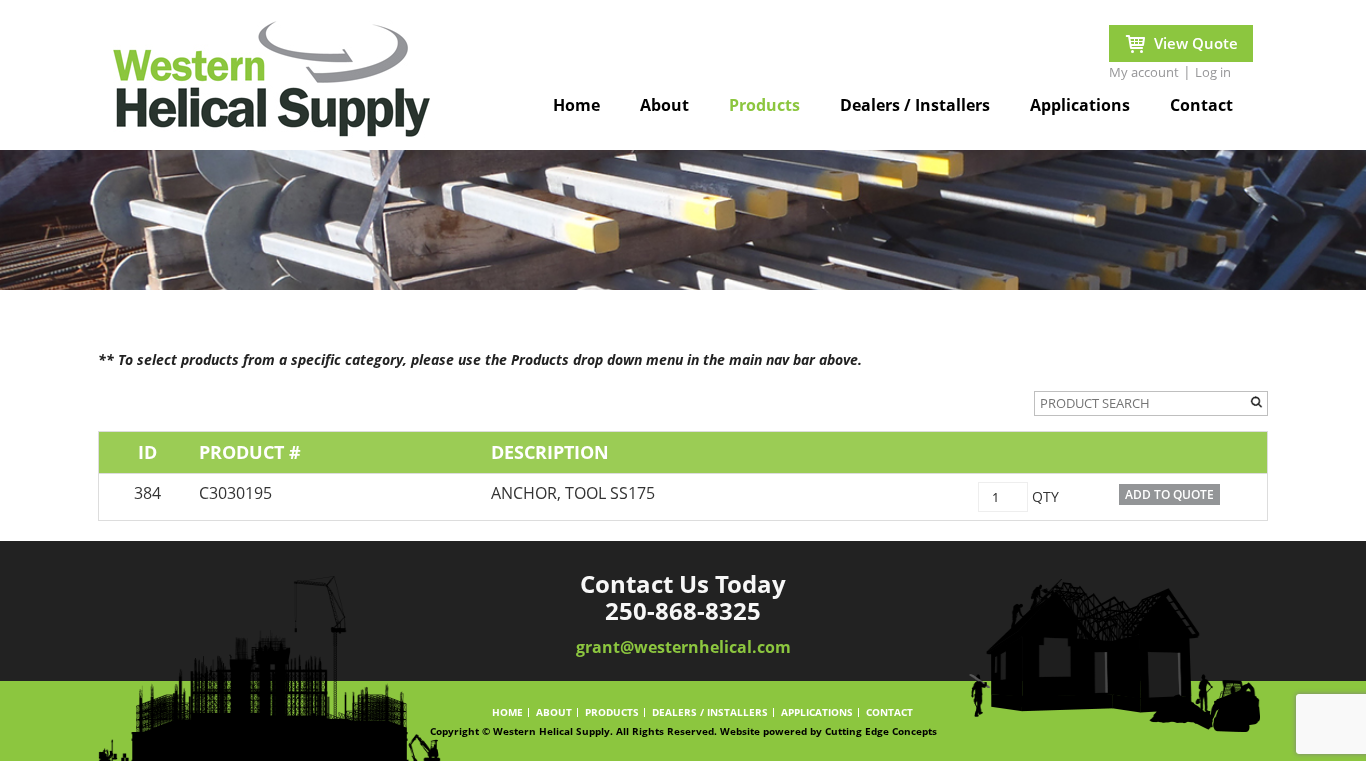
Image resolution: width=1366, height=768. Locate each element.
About (664, 105)
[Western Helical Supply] (271, 85)
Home (576, 105)
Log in (1213, 72)
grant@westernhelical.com (683, 648)
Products (764, 105)
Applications (1080, 105)
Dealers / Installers (915, 105)
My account (1144, 72)
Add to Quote (1169, 494)
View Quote (1196, 43)
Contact (1201, 105)
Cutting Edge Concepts (881, 731)
